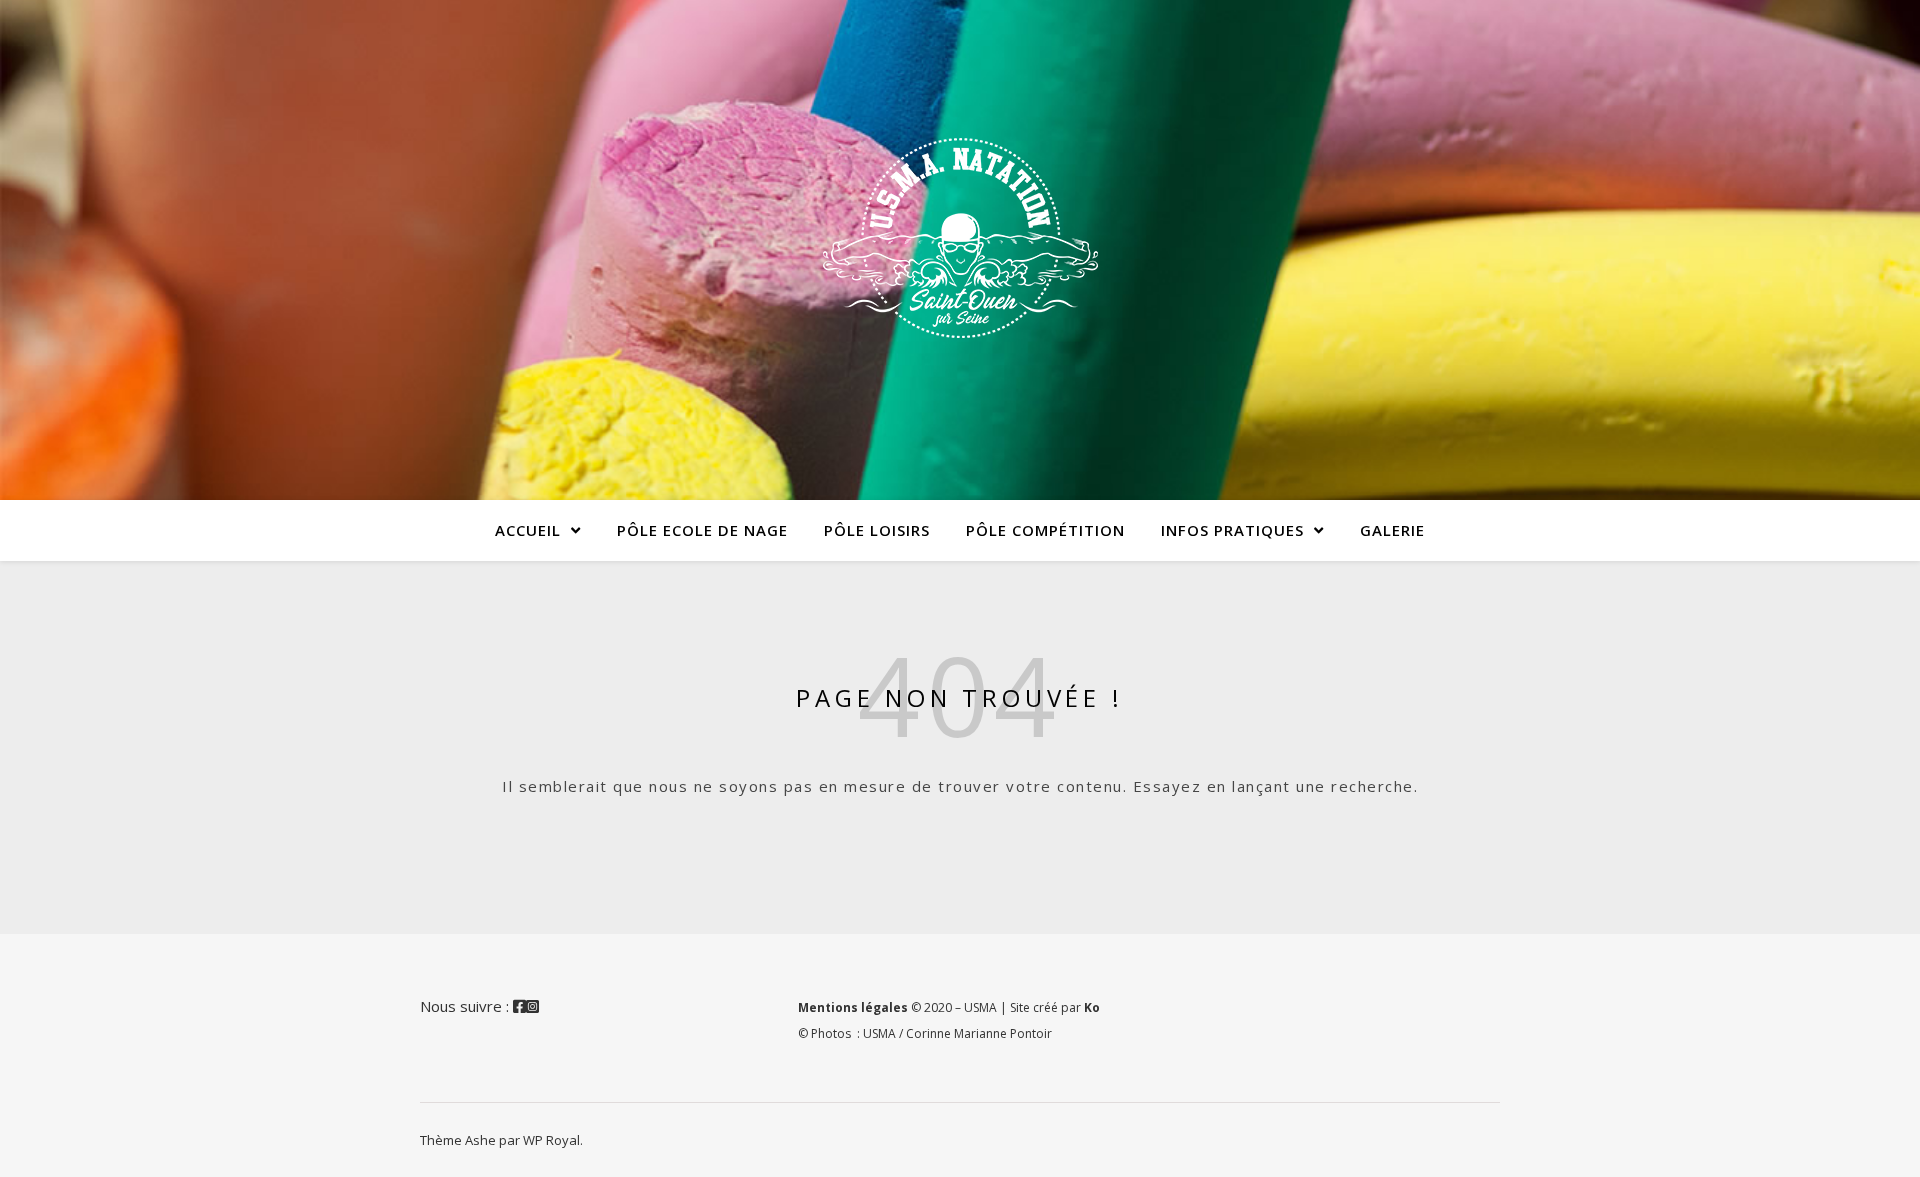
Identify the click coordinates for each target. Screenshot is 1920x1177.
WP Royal (551, 1140)
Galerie (1392, 530)
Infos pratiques (1232, 530)
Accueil (528, 530)
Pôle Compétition (1045, 530)
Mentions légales (853, 1007)
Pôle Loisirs (877, 530)
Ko (1092, 1007)
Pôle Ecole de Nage (702, 530)
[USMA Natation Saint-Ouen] (960, 238)
